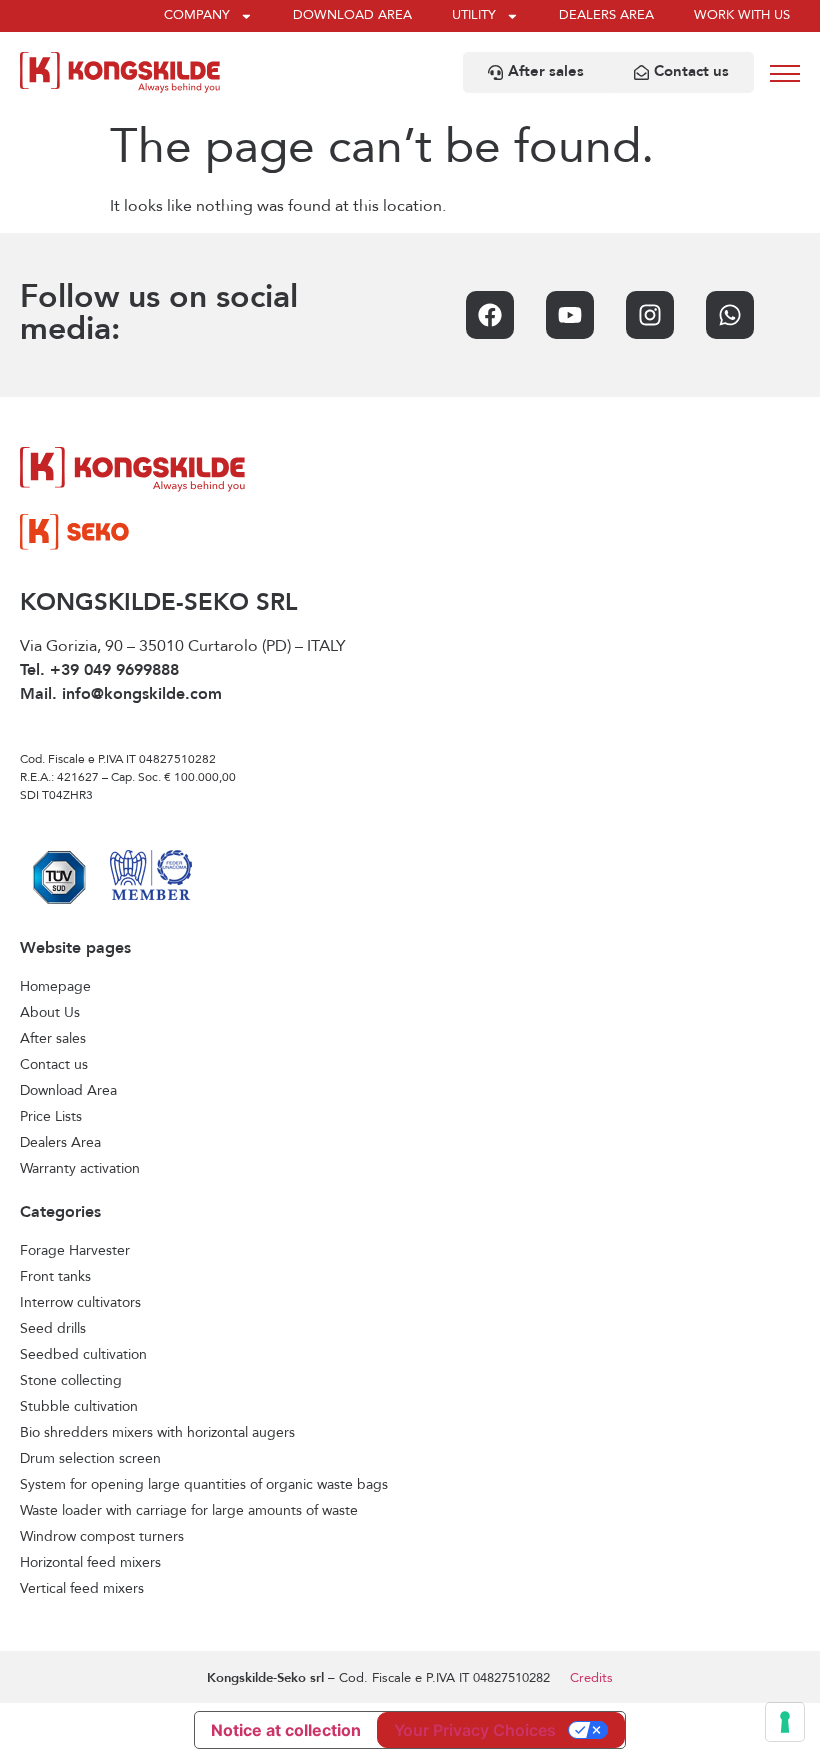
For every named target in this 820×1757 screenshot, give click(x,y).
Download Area (68, 1091)
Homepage (55, 987)
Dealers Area (60, 1143)
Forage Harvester (75, 1251)
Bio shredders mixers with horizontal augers (157, 1433)
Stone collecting (71, 1381)
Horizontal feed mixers (90, 1563)
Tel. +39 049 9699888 (99, 671)
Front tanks (55, 1277)
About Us (50, 1013)
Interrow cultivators (80, 1303)
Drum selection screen (90, 1459)
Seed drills (53, 1329)
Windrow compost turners (102, 1537)
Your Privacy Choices (475, 1730)
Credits (591, 1678)
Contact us (54, 1065)
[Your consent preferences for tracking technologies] (785, 1722)
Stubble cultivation (79, 1407)
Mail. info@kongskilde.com (121, 695)
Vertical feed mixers (82, 1589)
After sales (53, 1039)
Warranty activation (80, 1169)
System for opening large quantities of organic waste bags (204, 1485)
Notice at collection (286, 1730)
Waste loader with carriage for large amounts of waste (189, 1511)
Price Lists (51, 1117)
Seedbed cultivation (83, 1355)
